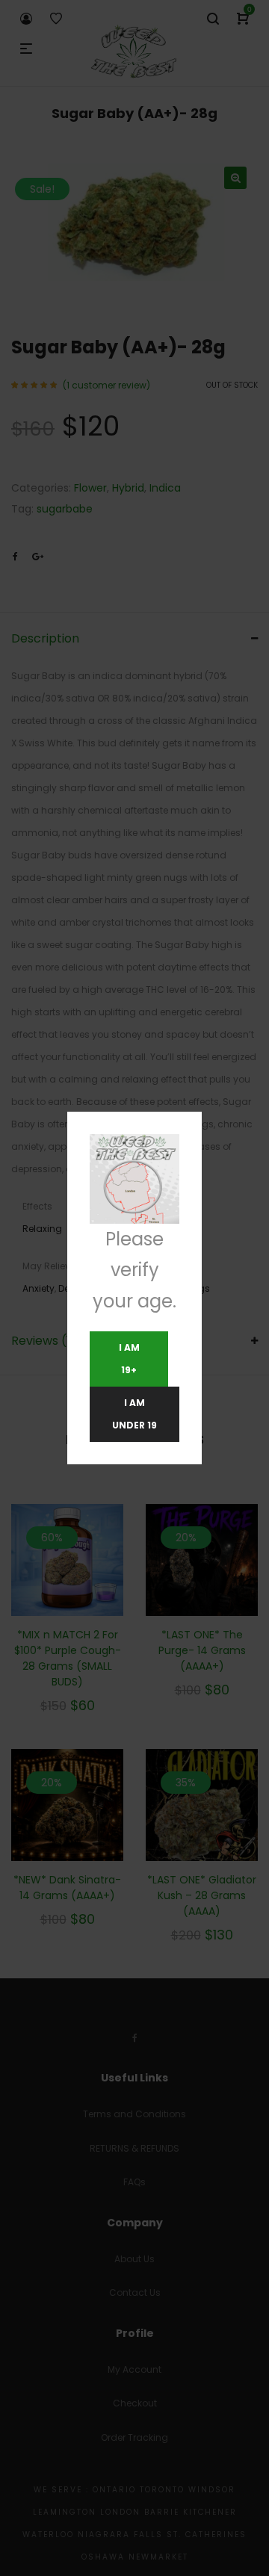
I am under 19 (134, 1414)
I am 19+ (129, 1359)
